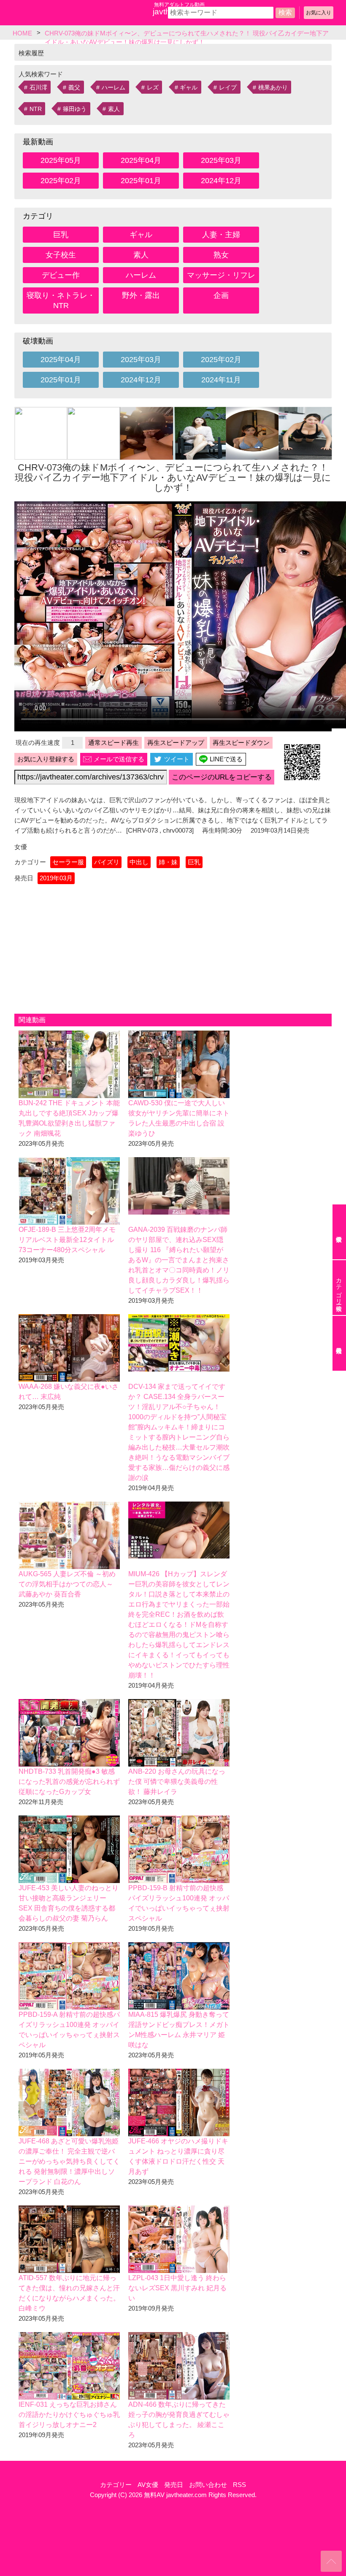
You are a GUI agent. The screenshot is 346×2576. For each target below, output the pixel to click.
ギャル (189, 87)
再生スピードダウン (241, 743)
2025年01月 (141, 181)
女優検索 (339, 1232)
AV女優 (148, 2485)
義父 (74, 87)
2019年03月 (56, 878)
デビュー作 (61, 275)
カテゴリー (116, 2485)
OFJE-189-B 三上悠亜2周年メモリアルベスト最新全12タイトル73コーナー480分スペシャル (67, 1240)
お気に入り (319, 13)
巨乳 (61, 235)
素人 (114, 109)
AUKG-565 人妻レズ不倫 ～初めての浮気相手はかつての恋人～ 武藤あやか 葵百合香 (67, 1584)
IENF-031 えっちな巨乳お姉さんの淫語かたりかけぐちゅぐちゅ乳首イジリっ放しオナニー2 (69, 2415)
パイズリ (107, 862)
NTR (36, 109)
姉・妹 (168, 862)
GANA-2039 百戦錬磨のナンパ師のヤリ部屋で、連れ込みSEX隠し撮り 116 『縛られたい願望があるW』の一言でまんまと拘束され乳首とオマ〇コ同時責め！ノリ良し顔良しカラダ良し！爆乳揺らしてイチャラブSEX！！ (179, 1260)
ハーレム (114, 87)
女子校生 (61, 255)
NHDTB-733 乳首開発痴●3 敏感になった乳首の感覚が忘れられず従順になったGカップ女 (69, 1782)
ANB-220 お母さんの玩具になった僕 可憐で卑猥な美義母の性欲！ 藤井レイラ (177, 1782)
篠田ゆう (75, 109)
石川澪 (38, 87)
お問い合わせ (208, 2485)
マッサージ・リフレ (221, 275)
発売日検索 (339, 1343)
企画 (221, 295)
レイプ (228, 87)
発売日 (174, 2485)
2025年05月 (61, 160)
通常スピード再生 (114, 743)
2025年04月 (141, 160)
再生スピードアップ (176, 743)
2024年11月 (221, 380)
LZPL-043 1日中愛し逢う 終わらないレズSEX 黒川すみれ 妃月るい (177, 2288)
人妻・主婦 (221, 235)
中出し (139, 862)
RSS (239, 2485)
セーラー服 (68, 862)
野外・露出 (141, 295)
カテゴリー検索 (339, 1288)
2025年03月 (221, 160)
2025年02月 (61, 181)
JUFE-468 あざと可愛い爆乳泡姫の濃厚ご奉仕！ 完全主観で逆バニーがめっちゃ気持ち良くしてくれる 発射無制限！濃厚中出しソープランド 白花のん (69, 2161)
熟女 (221, 255)
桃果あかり (273, 87)
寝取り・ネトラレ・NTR (61, 300)
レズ (153, 87)
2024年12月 (221, 181)
